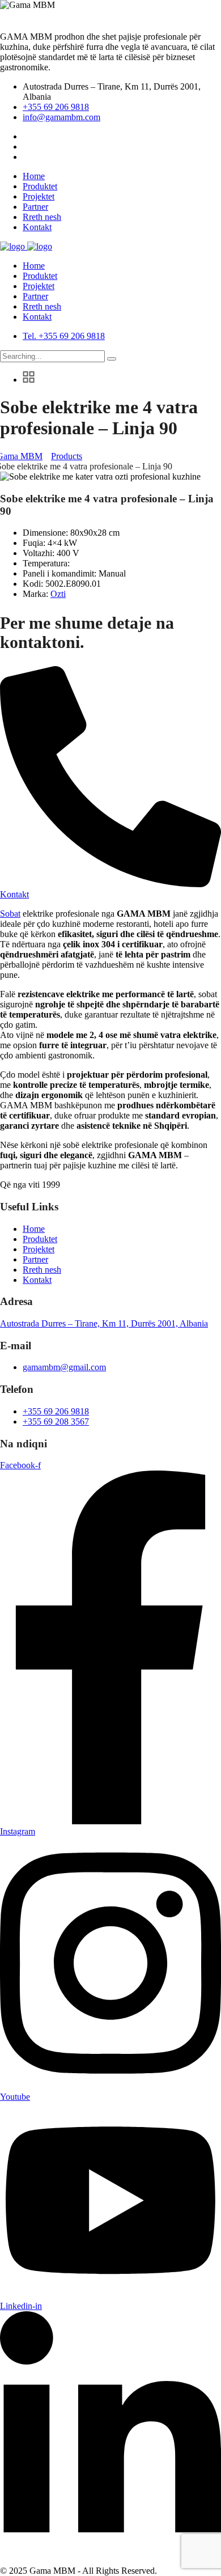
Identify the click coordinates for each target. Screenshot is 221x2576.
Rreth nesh (42, 217)
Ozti (58, 594)
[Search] (112, 359)
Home (34, 176)
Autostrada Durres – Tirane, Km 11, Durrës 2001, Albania (104, 1323)
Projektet (39, 196)
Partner (35, 207)
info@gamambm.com (61, 117)
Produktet (40, 186)
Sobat (10, 914)
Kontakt (37, 227)
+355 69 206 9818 (56, 107)
